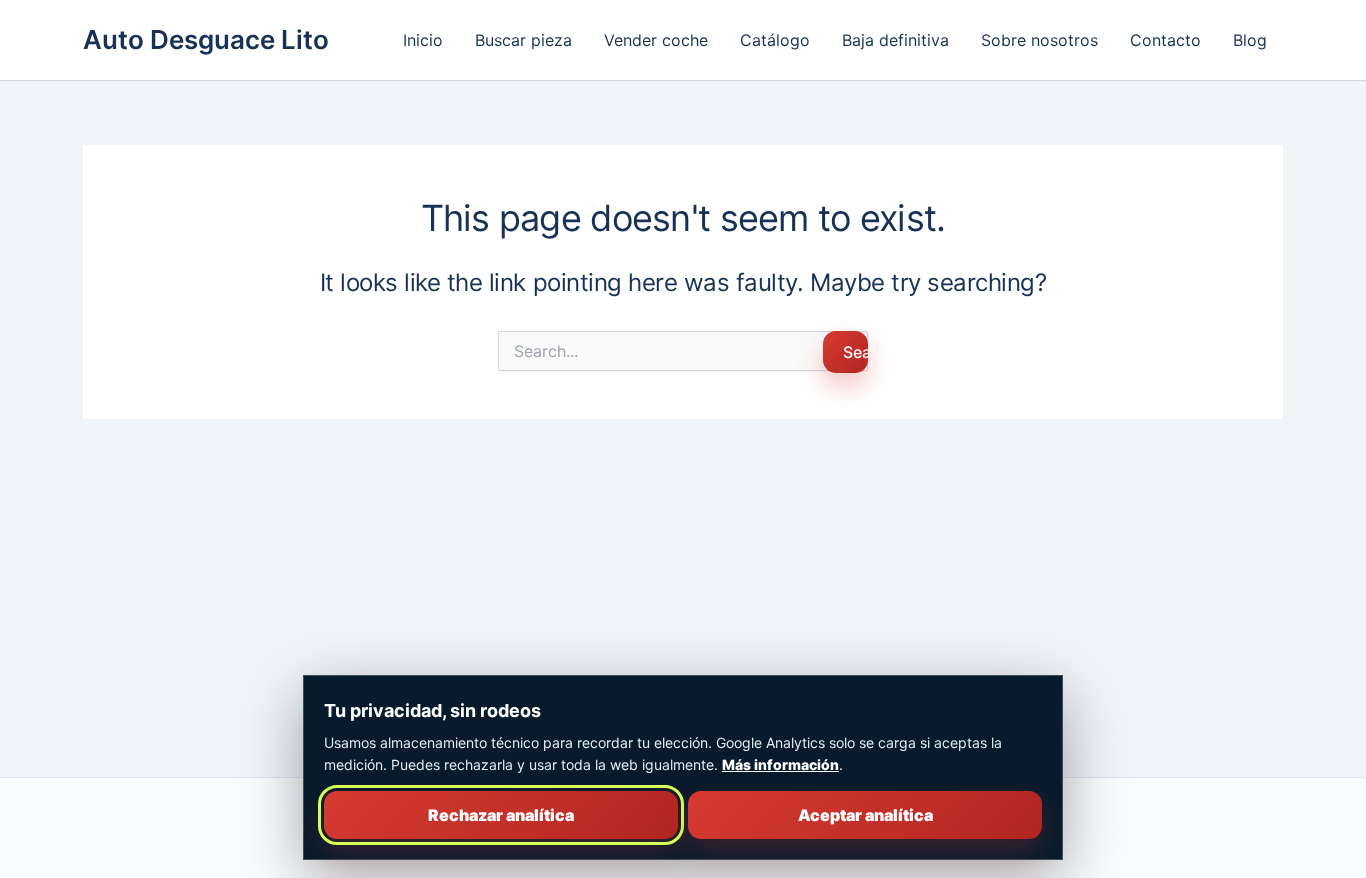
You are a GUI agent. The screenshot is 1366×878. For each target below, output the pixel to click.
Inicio (423, 40)
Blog (1250, 40)
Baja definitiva (895, 40)
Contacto (1165, 40)
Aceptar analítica (865, 815)
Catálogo (775, 40)
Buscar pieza (523, 40)
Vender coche (656, 40)
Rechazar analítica (501, 815)
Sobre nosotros (1039, 40)
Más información (780, 764)
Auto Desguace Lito (206, 39)
